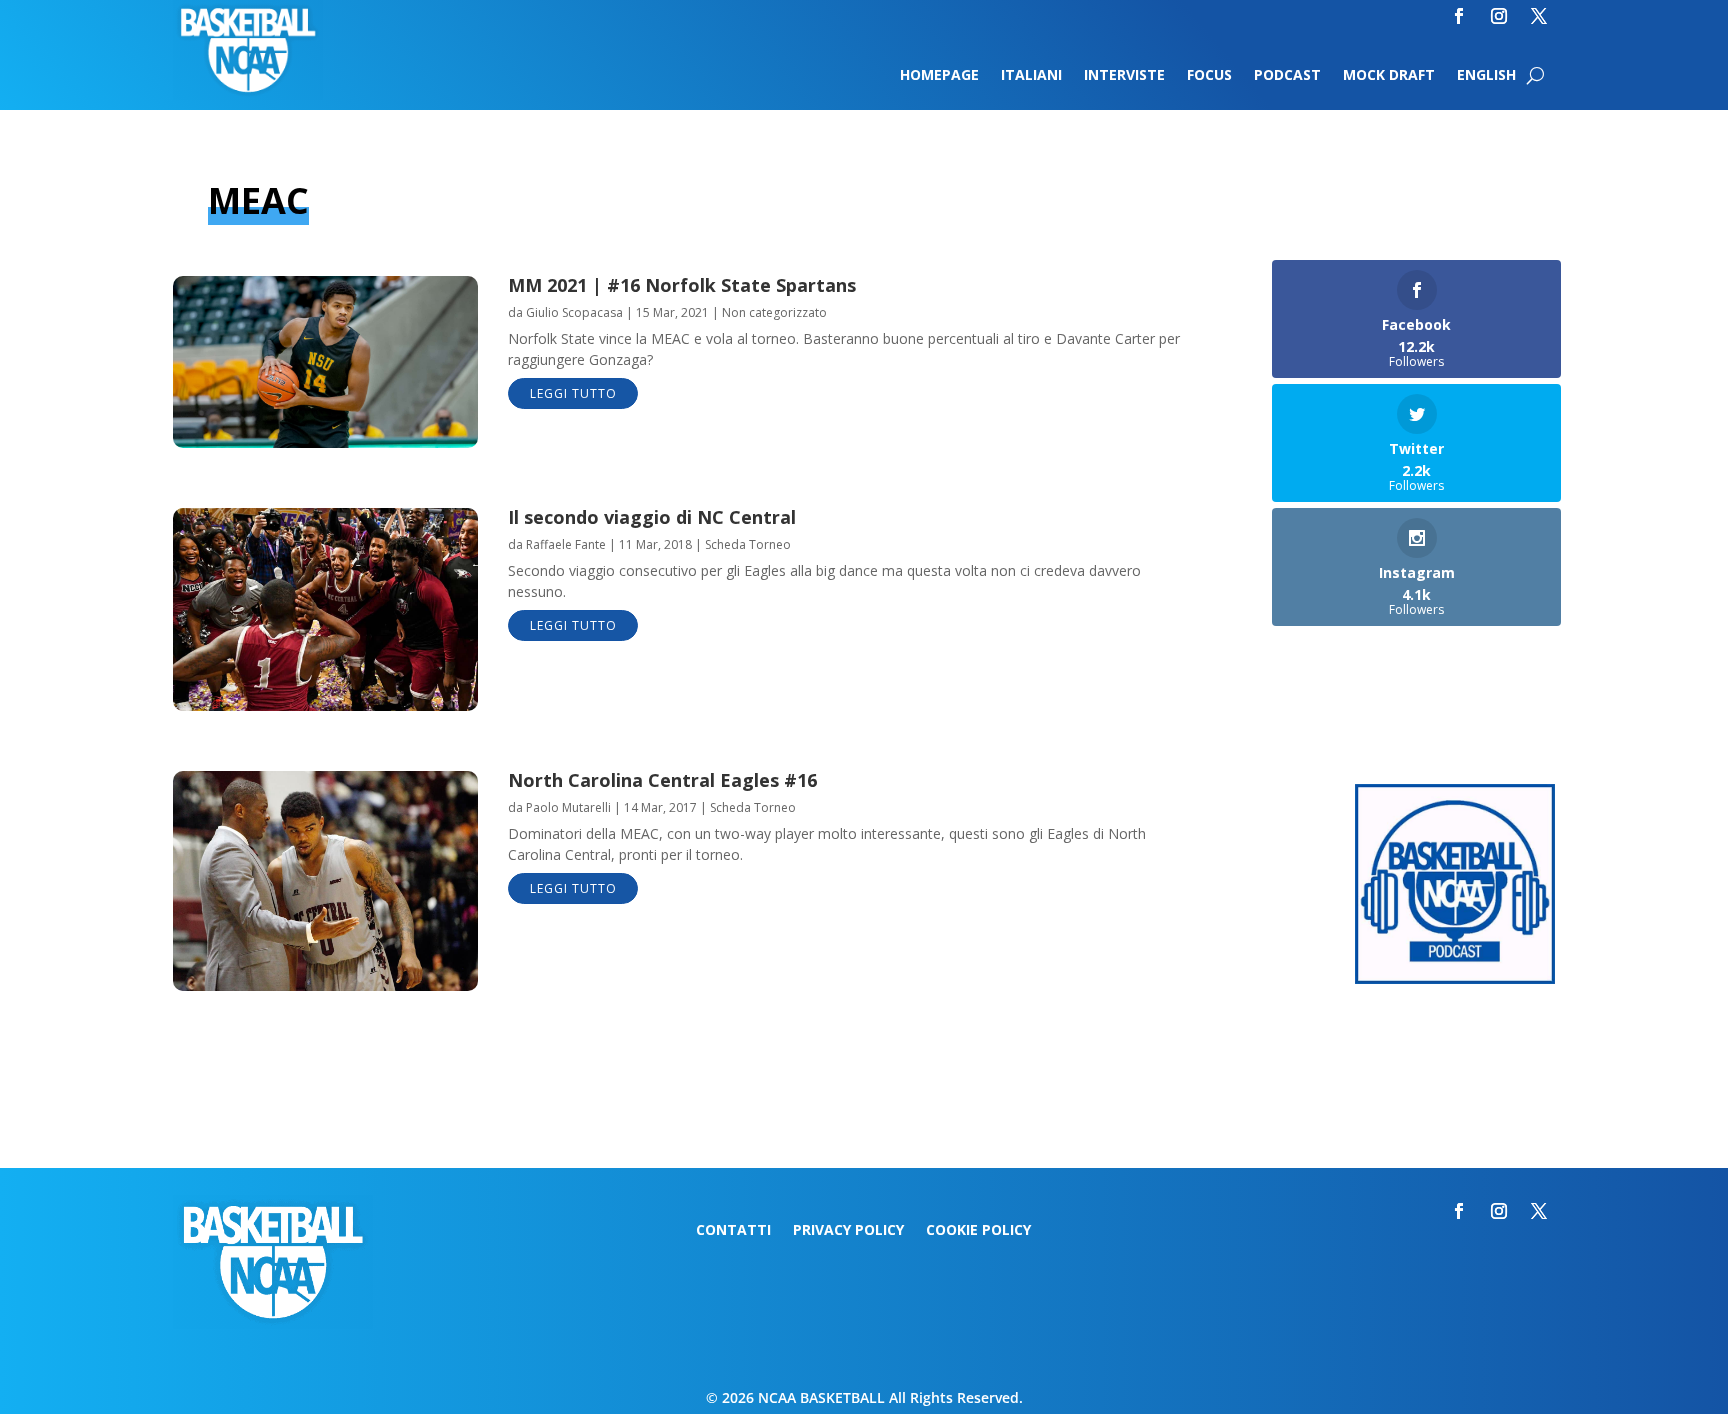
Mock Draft (1389, 76)
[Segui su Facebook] (1459, 16)
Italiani (1031, 76)
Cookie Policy (978, 1231)
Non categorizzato (774, 312)
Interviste (1124, 76)
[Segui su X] (1539, 16)
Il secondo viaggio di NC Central (652, 517)
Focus (1209, 76)
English (1486, 76)
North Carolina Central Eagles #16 (662, 780)
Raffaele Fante (566, 544)
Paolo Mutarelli (568, 807)
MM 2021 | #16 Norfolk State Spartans (682, 285)
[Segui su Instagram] (1499, 16)
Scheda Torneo (748, 544)
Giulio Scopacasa (574, 312)
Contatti (733, 1231)
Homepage (939, 76)
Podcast (1287, 76)
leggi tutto (573, 393)
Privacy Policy (848, 1231)
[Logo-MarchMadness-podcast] (1455, 978)
